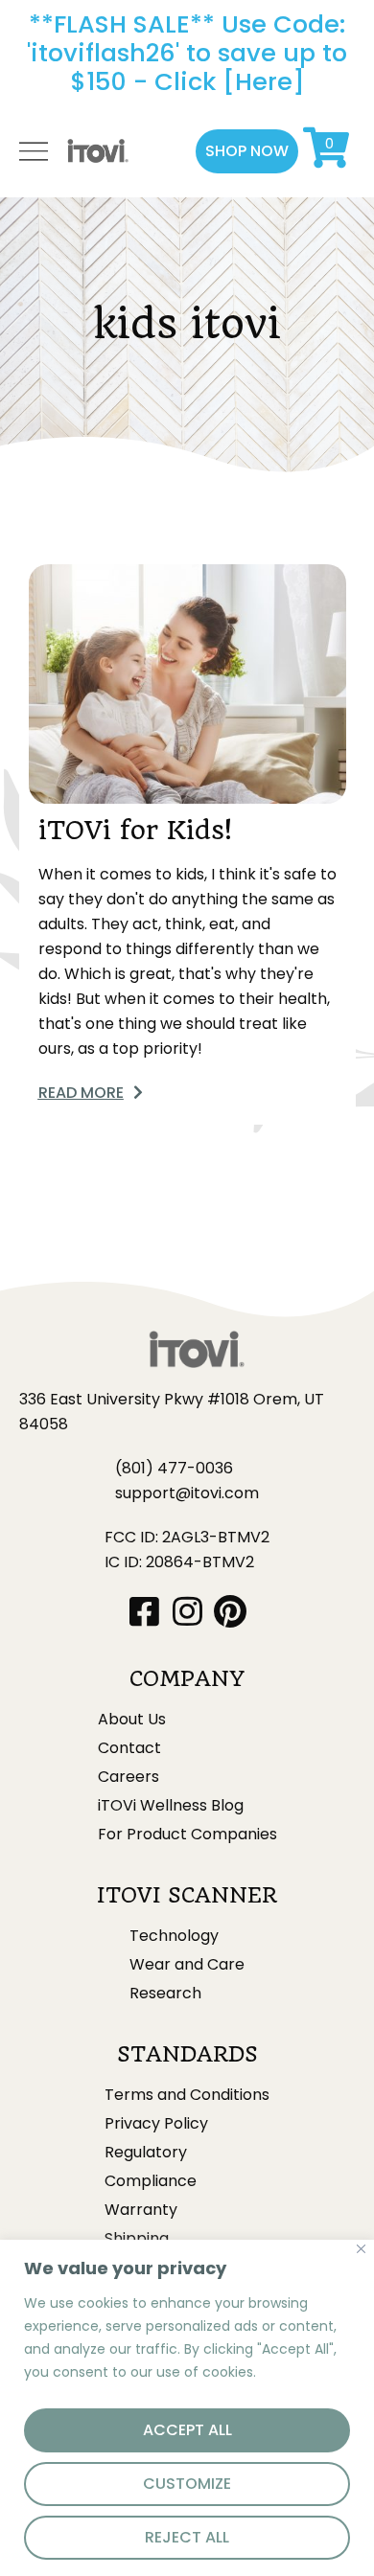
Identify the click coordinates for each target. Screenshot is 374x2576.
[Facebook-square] (144, 1611)
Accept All (187, 2430)
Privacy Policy (156, 2124)
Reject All (187, 2537)
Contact (129, 1748)
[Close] (361, 2249)
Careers (129, 1777)
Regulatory (146, 2153)
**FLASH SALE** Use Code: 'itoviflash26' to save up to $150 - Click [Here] (187, 53)
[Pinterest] (231, 1611)
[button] (247, 151)
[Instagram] (187, 1611)
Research (165, 1994)
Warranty (141, 2210)
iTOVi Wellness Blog (171, 1806)
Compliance (151, 2181)
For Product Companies (187, 1835)
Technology (174, 1936)
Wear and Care (187, 1965)
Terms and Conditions (187, 2095)
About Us (132, 1720)
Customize (187, 2484)
